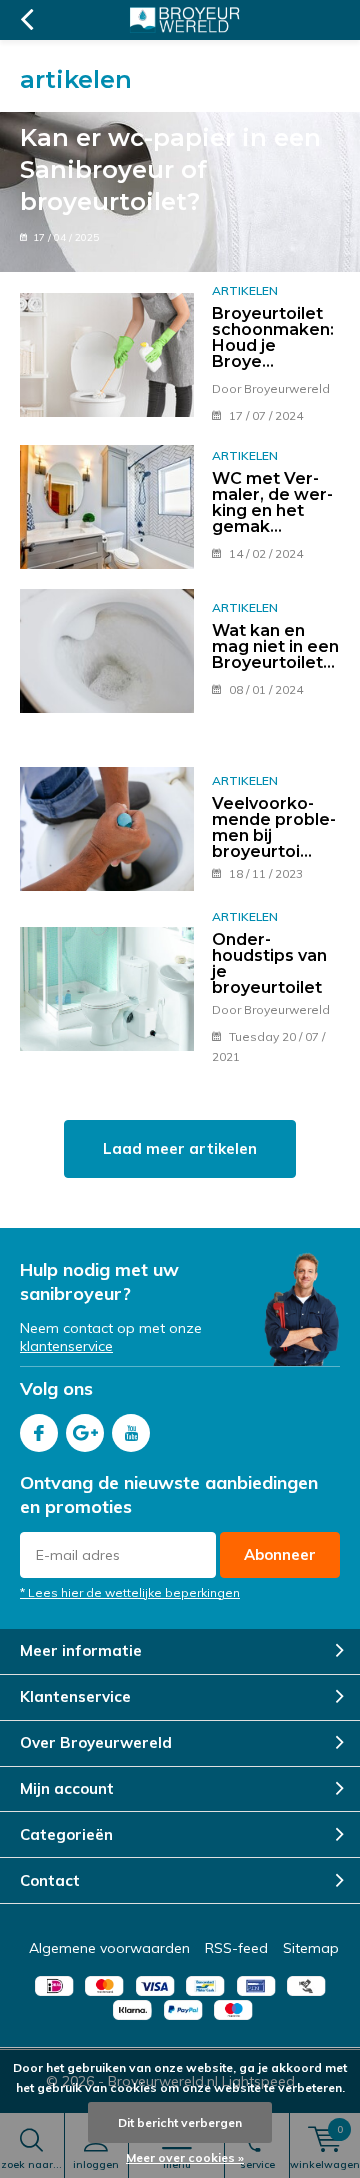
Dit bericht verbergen (180, 2122)
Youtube (131, 1433)
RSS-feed (236, 1948)
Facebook (39, 1433)
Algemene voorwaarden (109, 1948)
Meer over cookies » (185, 2157)
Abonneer (280, 1554)
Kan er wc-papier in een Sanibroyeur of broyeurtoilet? (170, 169)
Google (85, 1433)
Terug (26, 20)
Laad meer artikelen (180, 1148)
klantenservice (66, 1346)
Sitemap (311, 1948)
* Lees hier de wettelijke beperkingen (130, 1592)
